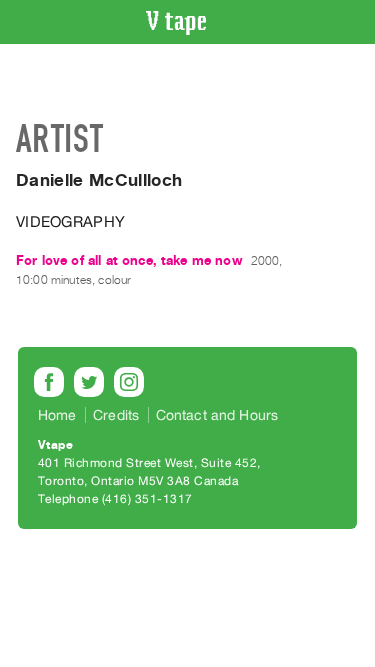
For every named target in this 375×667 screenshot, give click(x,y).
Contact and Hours (217, 415)
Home (57, 415)
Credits (116, 415)
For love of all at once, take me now (129, 260)
